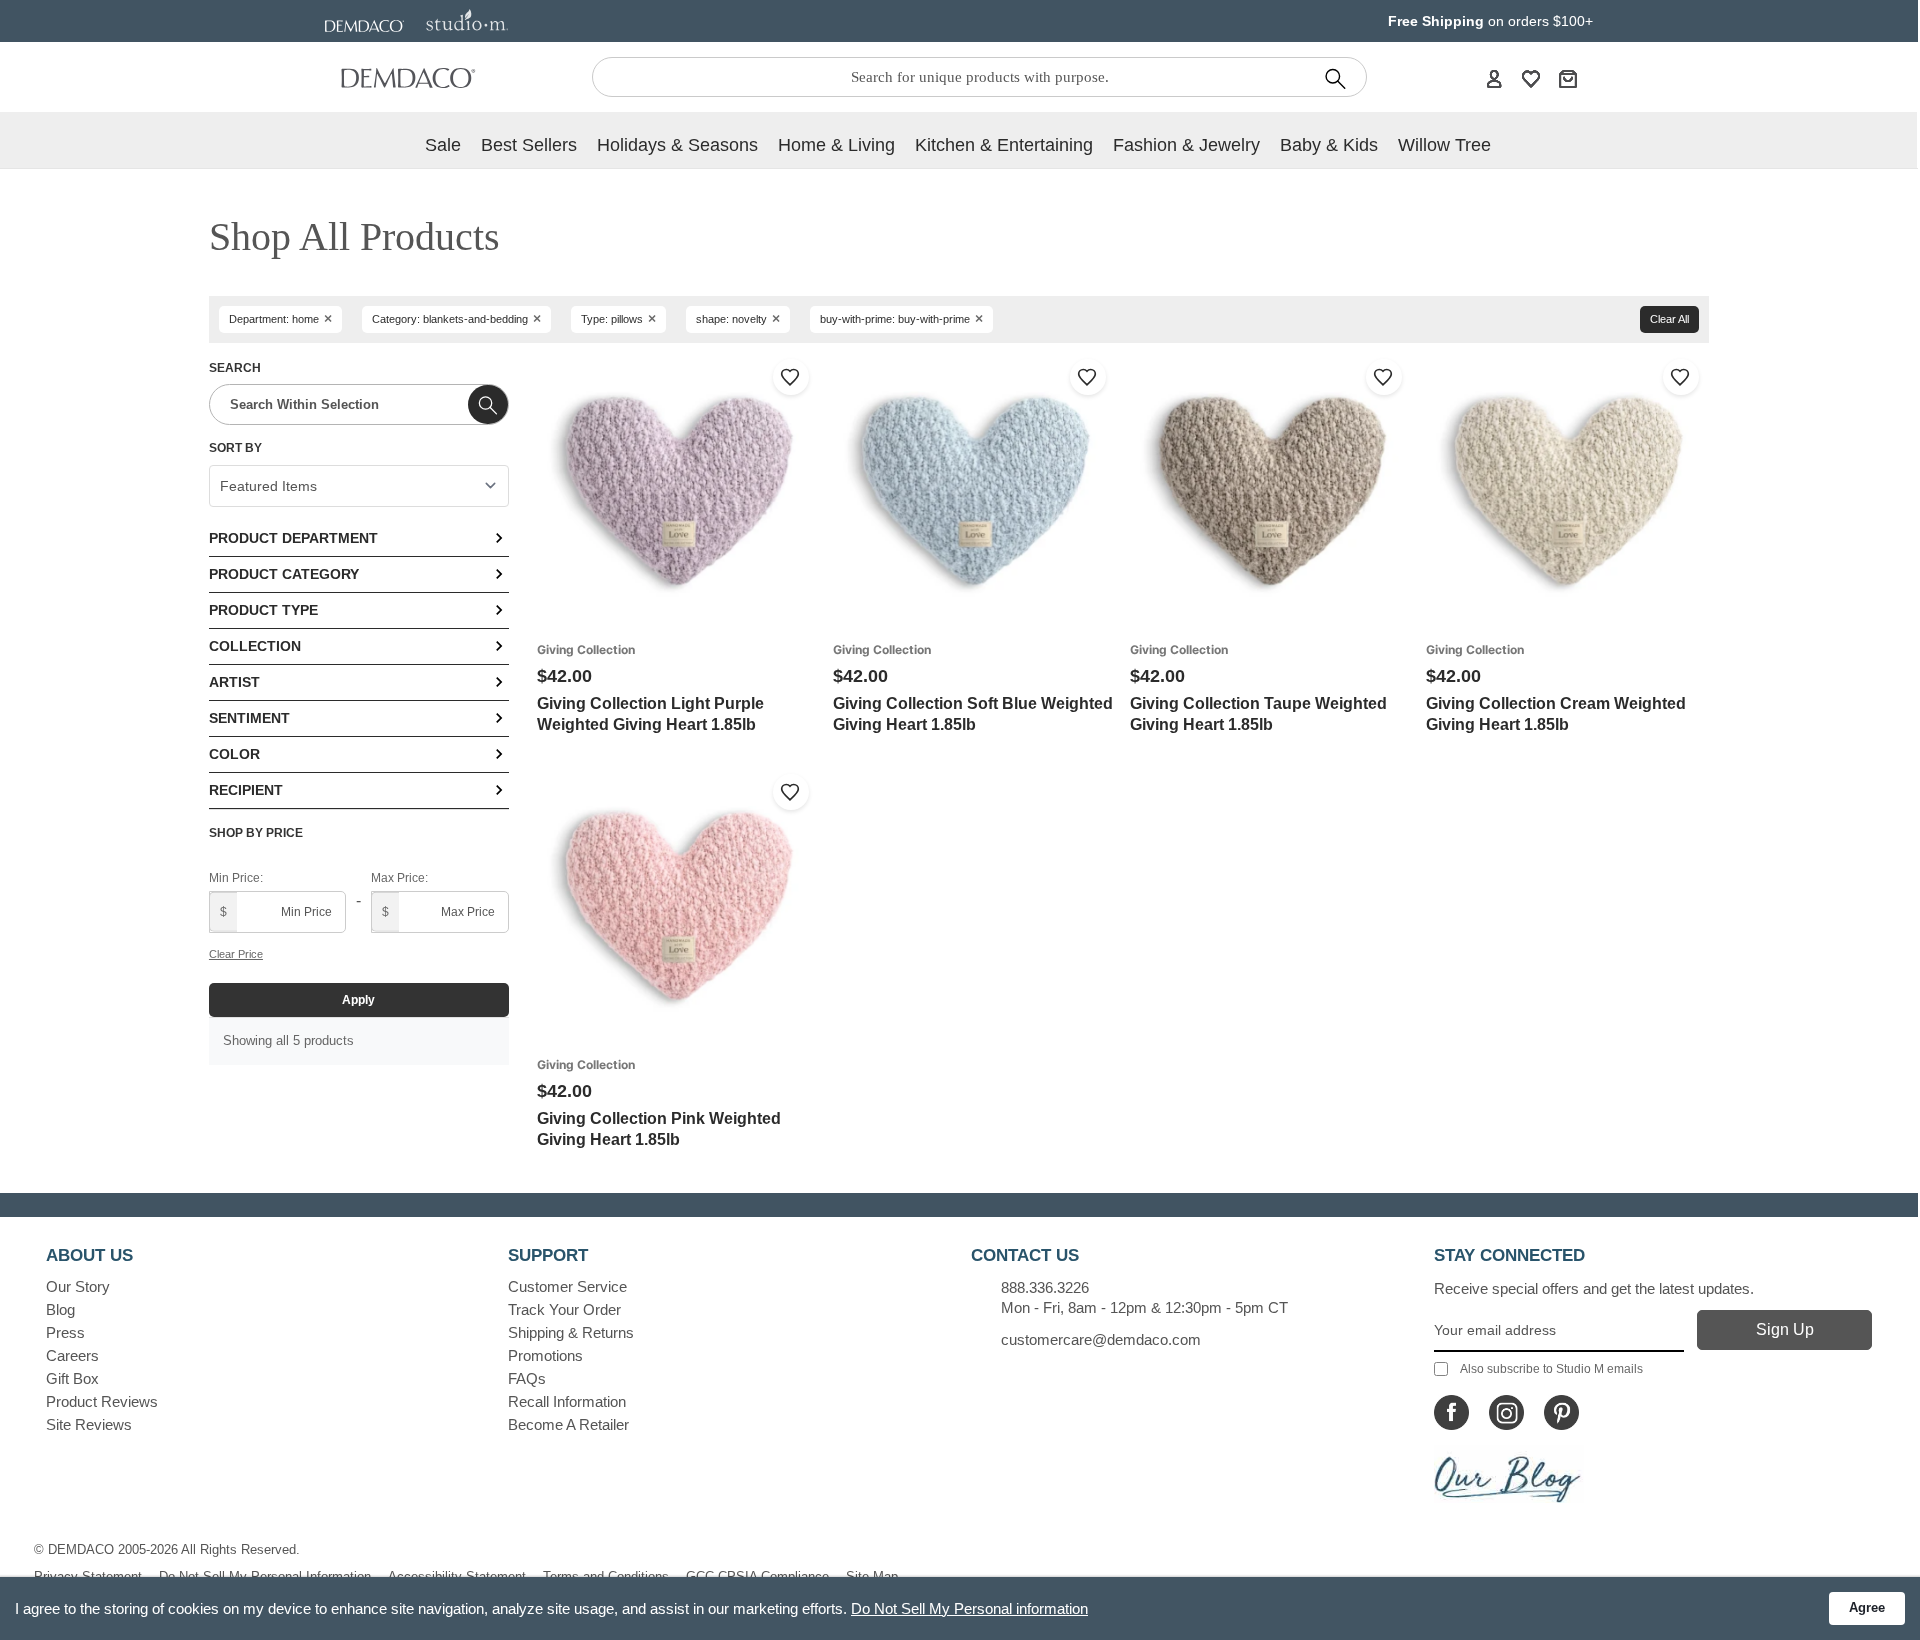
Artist (234, 682)
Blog (60, 1309)
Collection (255, 646)
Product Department (293, 538)
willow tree (1444, 145)
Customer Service (567, 1286)
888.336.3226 (1045, 1287)
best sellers (529, 145)
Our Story (78, 1286)
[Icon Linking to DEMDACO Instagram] (1506, 1412)
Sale (443, 145)
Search (235, 368)
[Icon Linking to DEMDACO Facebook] (1451, 1412)
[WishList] (1531, 78)
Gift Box (72, 1378)
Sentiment (249, 718)
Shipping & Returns (571, 1332)
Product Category (284, 574)
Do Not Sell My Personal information (969, 1608)
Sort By (235, 448)
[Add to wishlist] (791, 377)
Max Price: (399, 878)
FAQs (527, 1378)
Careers (72, 1355)
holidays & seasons (677, 145)
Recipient (246, 790)
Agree (1867, 1607)
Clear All (1669, 319)
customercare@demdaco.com (1101, 1339)
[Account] (1494, 78)
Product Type (263, 610)
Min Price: (236, 878)
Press (65, 1332)
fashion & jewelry (1186, 145)
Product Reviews (102, 1401)
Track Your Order (564, 1309)
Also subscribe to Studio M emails (1551, 1369)
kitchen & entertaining (1004, 145)
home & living (836, 145)
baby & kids (1329, 145)
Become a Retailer (568, 1424)
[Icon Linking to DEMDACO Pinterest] (1561, 1412)
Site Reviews (89, 1424)
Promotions (545, 1355)
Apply (358, 1000)
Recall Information (567, 1401)
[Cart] (1568, 78)
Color (234, 754)
